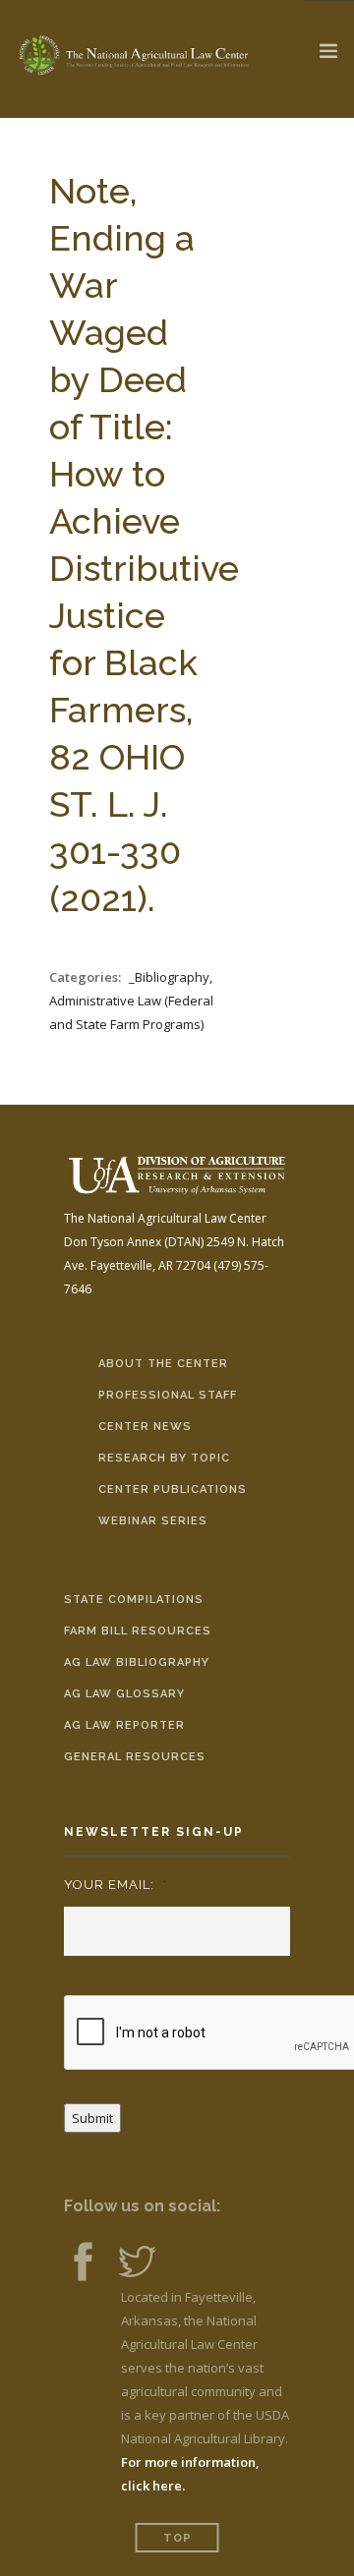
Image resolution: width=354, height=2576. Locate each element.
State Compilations (134, 1600)
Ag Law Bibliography (137, 1662)
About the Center (163, 1364)
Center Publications (173, 1489)
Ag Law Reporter (124, 1725)
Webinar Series (153, 1521)
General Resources (135, 1757)
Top (177, 2538)
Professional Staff (168, 1395)
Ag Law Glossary (124, 1694)
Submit (92, 2118)
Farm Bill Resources (138, 1631)
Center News (145, 1427)
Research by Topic (164, 1458)
